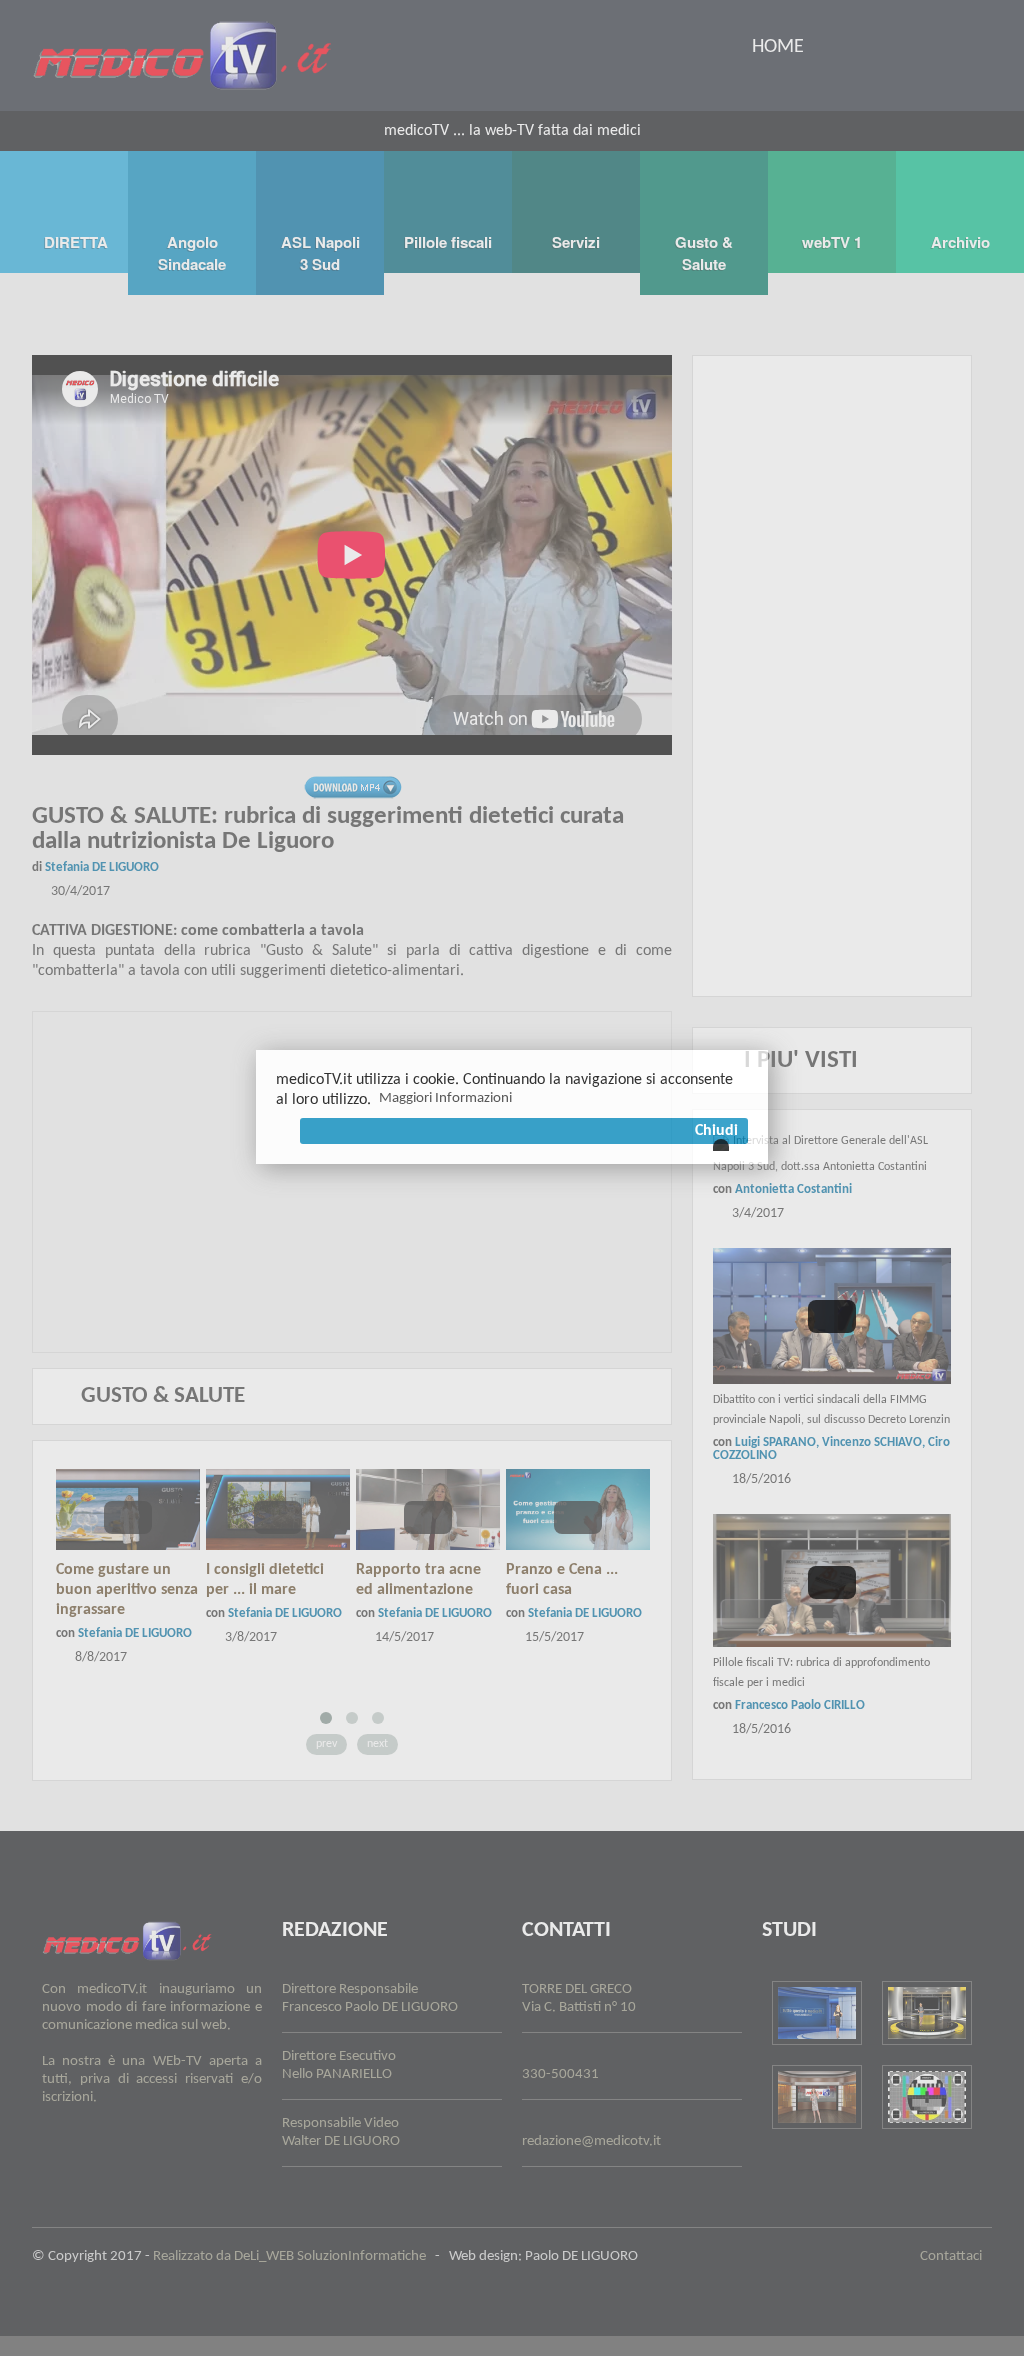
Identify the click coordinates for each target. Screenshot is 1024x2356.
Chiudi (716, 1131)
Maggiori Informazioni (445, 1098)
